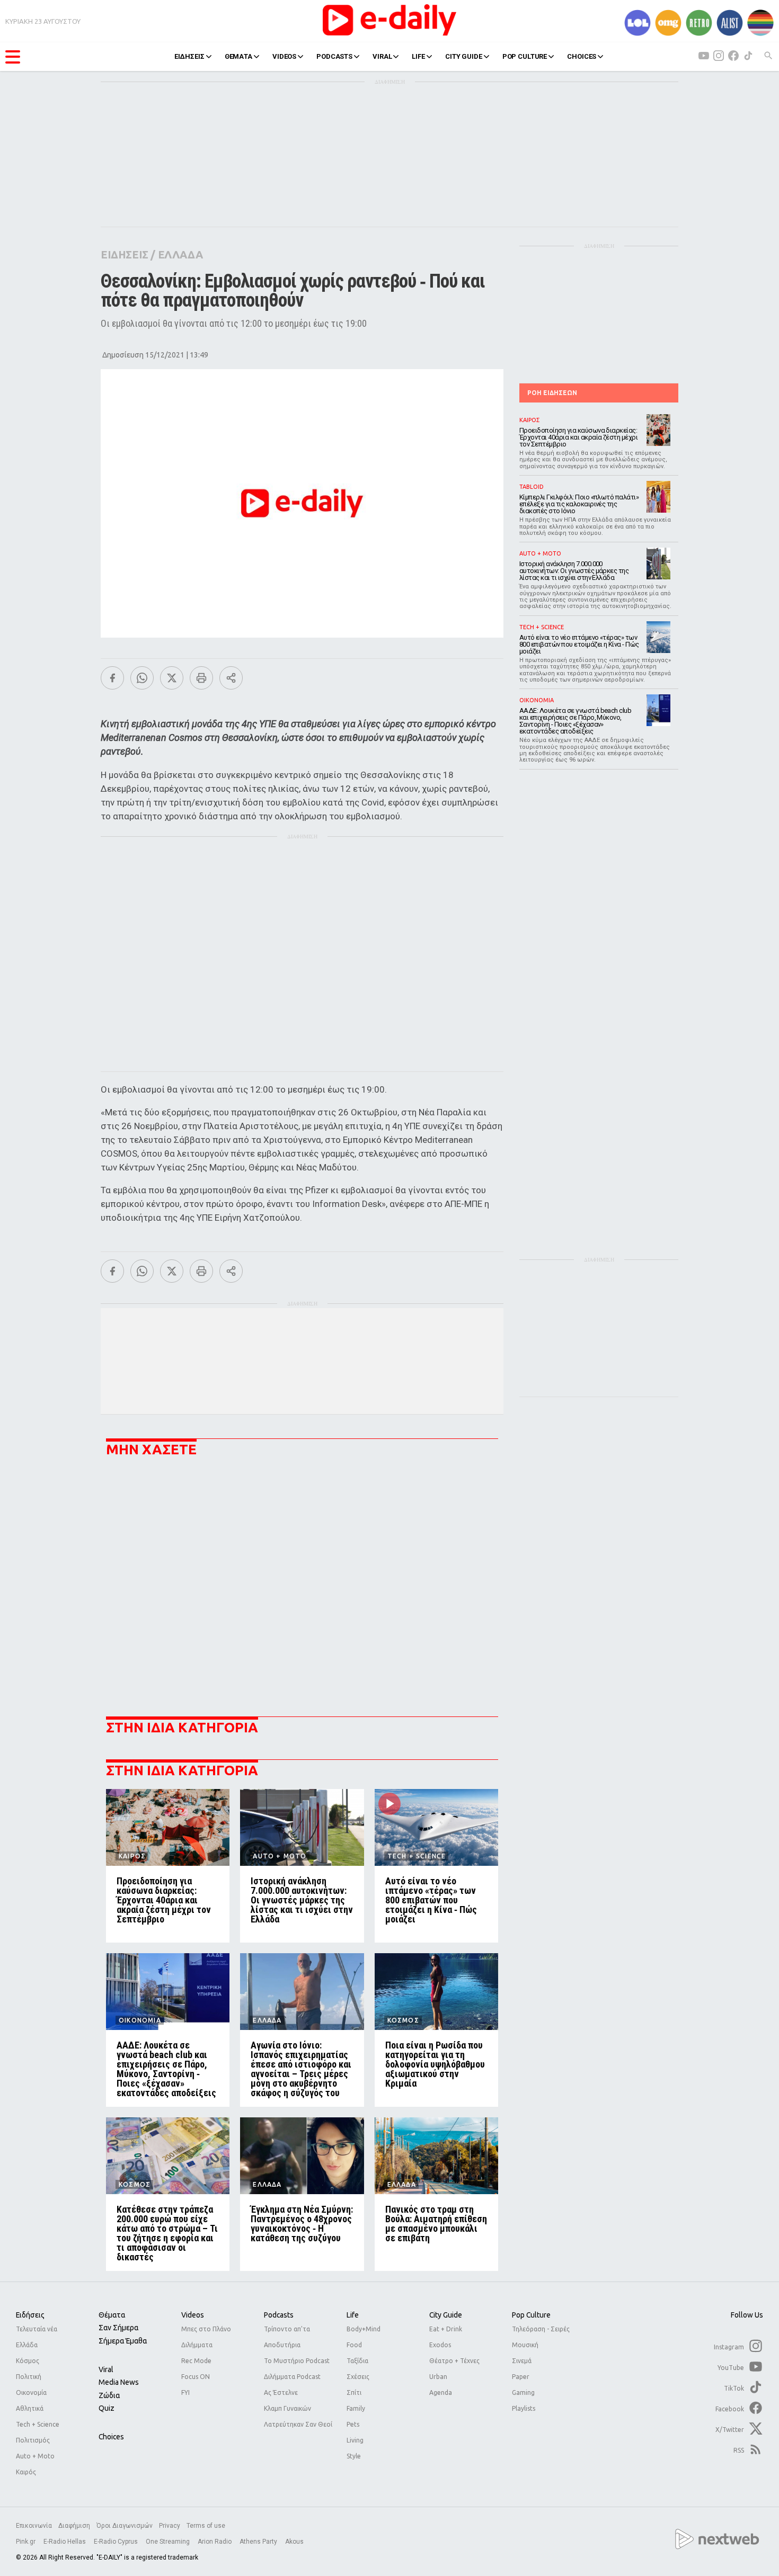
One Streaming (169, 2542)
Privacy (170, 2526)
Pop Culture (531, 2315)
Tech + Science (38, 2424)
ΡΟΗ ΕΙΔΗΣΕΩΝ (552, 393)
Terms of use (206, 2526)
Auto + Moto (35, 2456)
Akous (294, 2542)
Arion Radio (215, 2542)
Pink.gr (26, 2542)
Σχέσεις (358, 2377)
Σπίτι (354, 2392)
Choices (111, 2437)
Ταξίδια (357, 2361)
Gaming (523, 2392)
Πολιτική (29, 2377)
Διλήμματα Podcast (292, 2377)
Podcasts (279, 2315)
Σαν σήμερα (118, 2328)
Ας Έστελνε (281, 2392)
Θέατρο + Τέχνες (454, 2361)
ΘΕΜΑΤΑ (238, 56)
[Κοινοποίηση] (231, 678)
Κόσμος (28, 2361)
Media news (119, 2382)
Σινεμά (522, 2361)
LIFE (418, 56)
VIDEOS (284, 56)
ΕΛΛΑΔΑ (180, 254)
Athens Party (259, 2542)
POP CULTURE (525, 56)
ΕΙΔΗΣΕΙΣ (189, 56)
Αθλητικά (30, 2408)
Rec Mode (196, 2361)
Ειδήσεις (30, 2315)
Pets (353, 2424)
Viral (106, 2369)
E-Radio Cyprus (117, 2542)
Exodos (440, 2345)
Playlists (524, 2408)
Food (354, 2345)
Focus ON (196, 2377)
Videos (193, 2315)
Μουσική (525, 2345)
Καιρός (26, 2472)
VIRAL (382, 56)
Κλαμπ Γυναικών (287, 2408)
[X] (172, 678)
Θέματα (112, 2315)
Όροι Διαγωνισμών (125, 2526)
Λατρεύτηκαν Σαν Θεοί (298, 2424)
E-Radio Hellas (65, 2542)
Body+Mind (364, 2329)
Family (356, 2408)
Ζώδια (109, 2395)
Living (355, 2440)
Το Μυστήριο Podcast (297, 2361)
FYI (185, 2392)
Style (354, 2456)
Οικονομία (31, 2392)
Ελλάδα (27, 2345)
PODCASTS (334, 56)
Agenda (441, 2392)
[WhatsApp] (142, 678)
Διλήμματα (197, 2345)
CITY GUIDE (464, 56)
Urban (438, 2377)
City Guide (446, 2315)
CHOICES (582, 56)
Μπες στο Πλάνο (206, 2329)
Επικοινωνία (34, 2526)
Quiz (107, 2408)
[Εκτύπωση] (201, 678)
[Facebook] (112, 678)
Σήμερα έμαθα (123, 2341)
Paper (521, 2377)
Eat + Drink (446, 2329)
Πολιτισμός (33, 2440)
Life (353, 2315)
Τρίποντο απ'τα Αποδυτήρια (287, 2337)
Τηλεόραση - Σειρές (541, 2329)
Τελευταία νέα (37, 2329)
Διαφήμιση (74, 2526)
